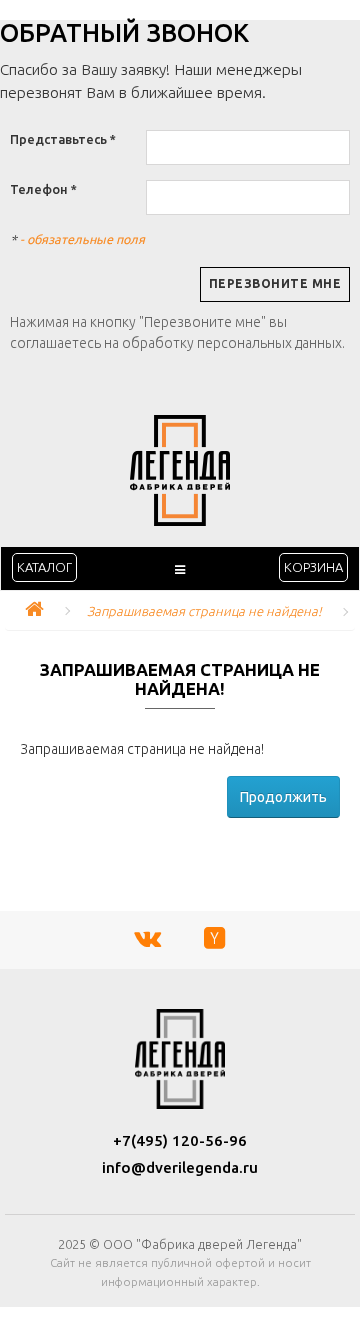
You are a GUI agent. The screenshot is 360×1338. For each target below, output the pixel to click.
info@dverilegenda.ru (180, 1167)
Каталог (44, 567)
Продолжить (283, 797)
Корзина (313, 567)
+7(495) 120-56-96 (180, 1140)
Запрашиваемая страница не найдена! (204, 611)
